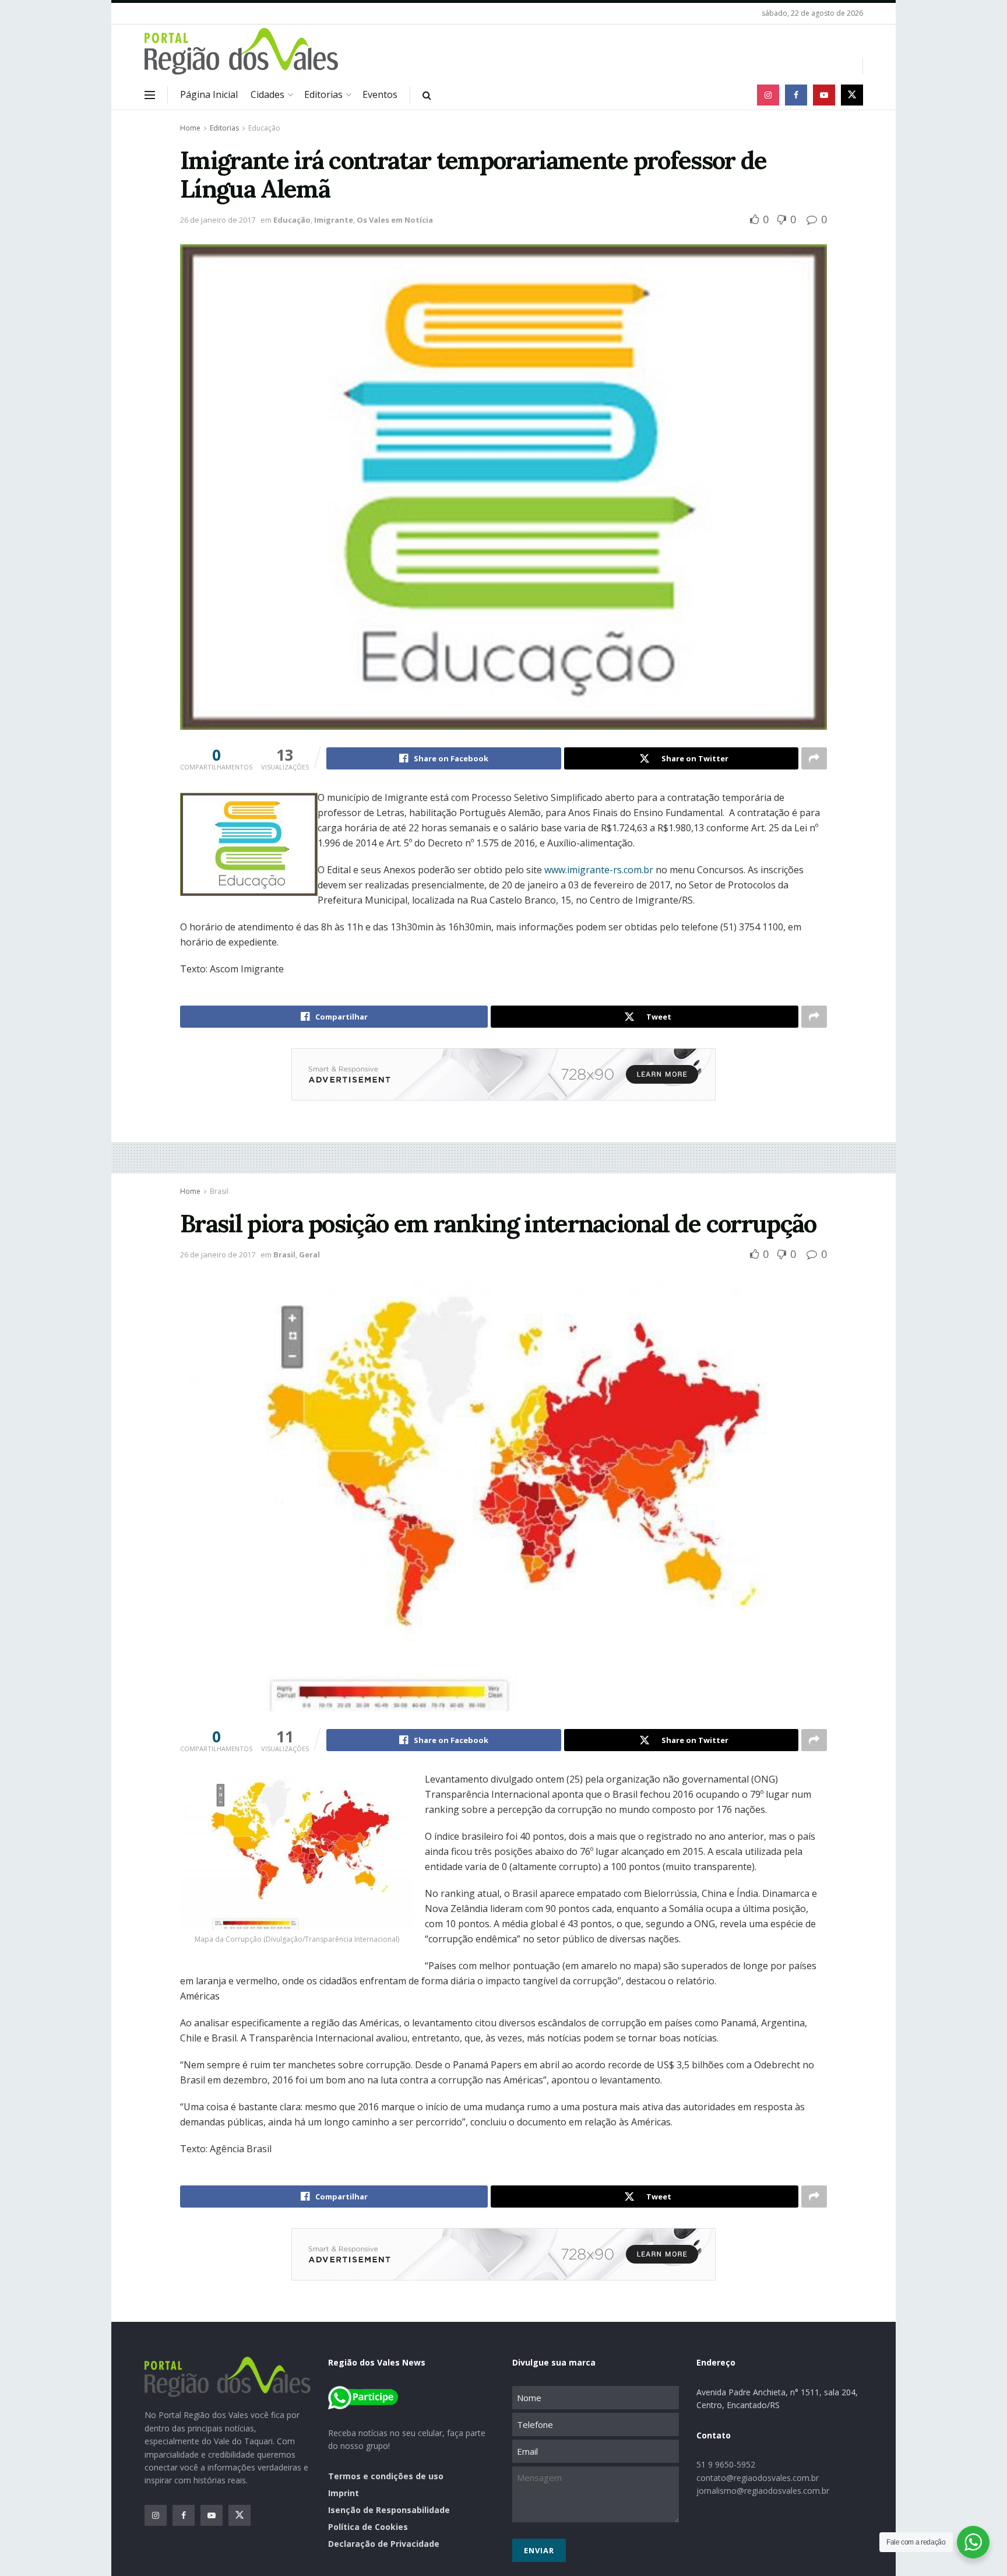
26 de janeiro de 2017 (218, 220)
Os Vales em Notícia (395, 220)
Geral (309, 1254)
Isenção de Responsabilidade (389, 2510)
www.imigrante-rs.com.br (599, 870)
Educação (264, 128)
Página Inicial (209, 94)
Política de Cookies (368, 2527)
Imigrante (334, 220)
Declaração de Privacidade (384, 2544)
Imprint (344, 2493)
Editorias (323, 94)
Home (190, 128)
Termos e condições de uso (386, 2476)
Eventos (380, 94)
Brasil (219, 1191)
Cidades (267, 94)
